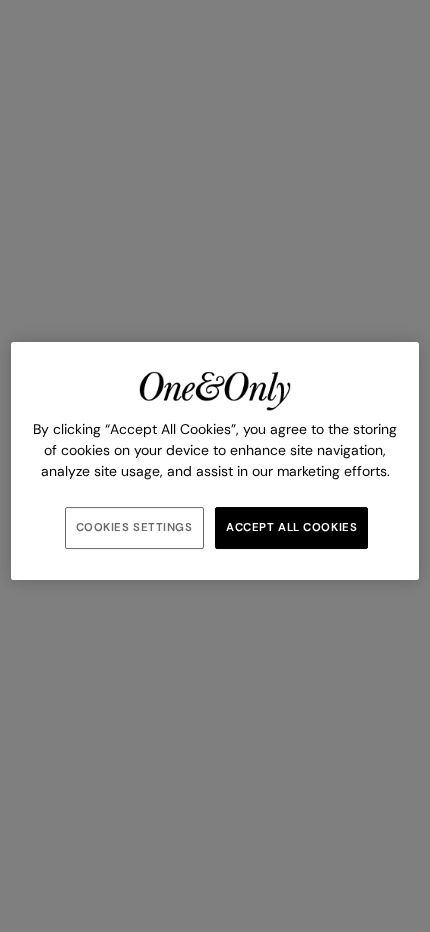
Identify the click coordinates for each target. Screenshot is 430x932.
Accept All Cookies (291, 527)
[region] (215, 461)
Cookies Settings (134, 527)
